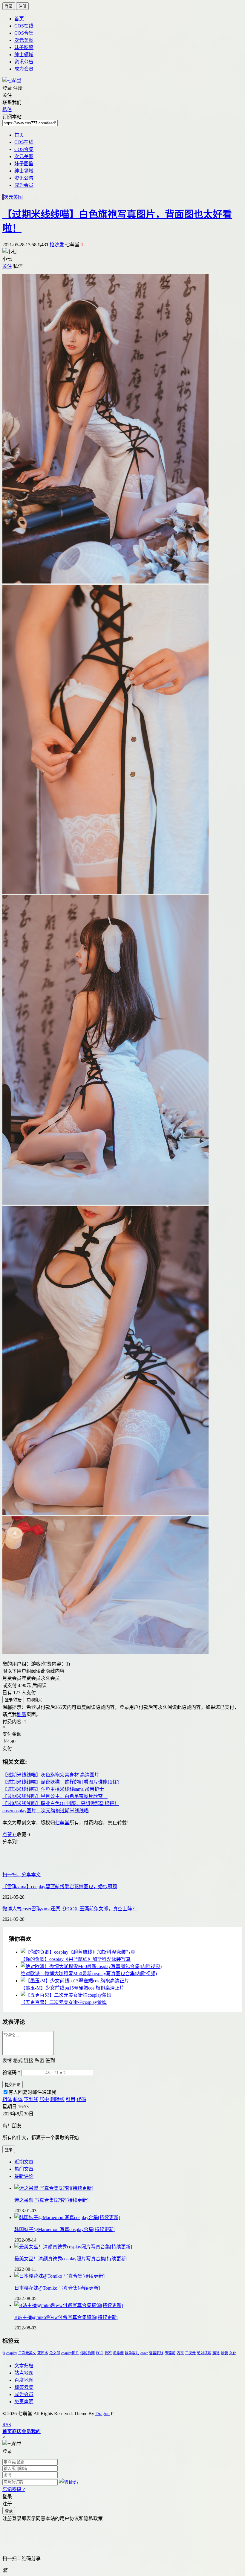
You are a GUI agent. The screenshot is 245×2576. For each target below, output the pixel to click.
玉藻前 (170, 2353)
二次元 (190, 2353)
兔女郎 (55, 2353)
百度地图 (24, 2380)
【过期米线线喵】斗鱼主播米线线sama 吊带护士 (53, 1789)
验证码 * (11, 2072)
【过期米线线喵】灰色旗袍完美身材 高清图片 (51, 1775)
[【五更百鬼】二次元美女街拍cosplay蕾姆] (128, 1995)
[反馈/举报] (33, 1835)
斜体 (18, 2099)
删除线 (57, 2099)
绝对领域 (204, 2353)
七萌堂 (62, 1823)
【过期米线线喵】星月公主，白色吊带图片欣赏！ (55, 1796)
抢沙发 (57, 245)
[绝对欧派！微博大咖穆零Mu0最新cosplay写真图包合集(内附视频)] (128, 1966)
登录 (9, 6)
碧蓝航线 (156, 2353)
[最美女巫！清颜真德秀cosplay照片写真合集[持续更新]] (128, 2246)
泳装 (224, 2353)
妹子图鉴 (24, 47)
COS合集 (24, 33)
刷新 (22, 1714)
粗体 (7, 2099)
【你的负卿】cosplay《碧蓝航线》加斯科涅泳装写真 (76, 1959)
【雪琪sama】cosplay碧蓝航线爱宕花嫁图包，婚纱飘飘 (60, 1887)
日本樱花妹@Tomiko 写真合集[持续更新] (57, 2288)
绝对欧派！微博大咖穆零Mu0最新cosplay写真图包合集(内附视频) (89, 1974)
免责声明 (24, 2402)
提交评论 (13, 2085)
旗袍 (216, 2353)
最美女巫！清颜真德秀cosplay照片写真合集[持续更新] (71, 2259)
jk (4, 2353)
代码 (81, 2099)
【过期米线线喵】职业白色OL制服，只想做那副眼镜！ (61, 1803)
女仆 (233, 2353)
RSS (7, 2425)
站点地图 (24, 2373)
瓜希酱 (118, 2353)
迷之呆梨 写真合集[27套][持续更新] (51, 2200)
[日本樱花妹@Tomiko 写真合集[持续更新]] (128, 2276)
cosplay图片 (70, 2353)
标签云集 (24, 2387)
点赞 (9, 1835)
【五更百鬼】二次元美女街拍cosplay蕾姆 (64, 2002)
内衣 (180, 2353)
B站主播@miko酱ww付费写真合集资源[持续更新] (66, 2317)
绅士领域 (24, 55)
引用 (71, 2099)
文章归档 (24, 2366)
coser (144, 2353)
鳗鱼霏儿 (132, 2353)
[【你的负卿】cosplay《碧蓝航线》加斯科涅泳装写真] (128, 1952)
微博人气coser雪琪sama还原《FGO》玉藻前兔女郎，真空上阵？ (70, 1909)
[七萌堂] (12, 81)
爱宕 (108, 2353)
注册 (22, 6)
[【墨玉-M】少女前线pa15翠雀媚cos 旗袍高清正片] (128, 1980)
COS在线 (24, 26)
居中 (44, 2099)
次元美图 (24, 40)
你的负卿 (88, 2353)
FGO (100, 2353)
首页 (19, 19)
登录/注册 (13, 1700)
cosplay (12, 2353)
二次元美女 (27, 2353)
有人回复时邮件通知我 (32, 2092)
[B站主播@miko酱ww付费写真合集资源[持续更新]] (128, 2305)
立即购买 (34, 1700)
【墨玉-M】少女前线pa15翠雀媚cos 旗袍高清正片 (72, 1988)
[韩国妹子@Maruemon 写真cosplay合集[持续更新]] (128, 2217)
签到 (50, 2061)
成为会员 (24, 69)
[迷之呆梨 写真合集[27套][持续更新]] (128, 2188)
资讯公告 (24, 62)
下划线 (31, 2099)
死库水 (43, 2353)
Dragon (102, 2414)
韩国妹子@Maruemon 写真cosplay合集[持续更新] (65, 2229)
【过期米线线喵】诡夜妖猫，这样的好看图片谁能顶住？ (62, 1782)
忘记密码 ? (14, 2489)
